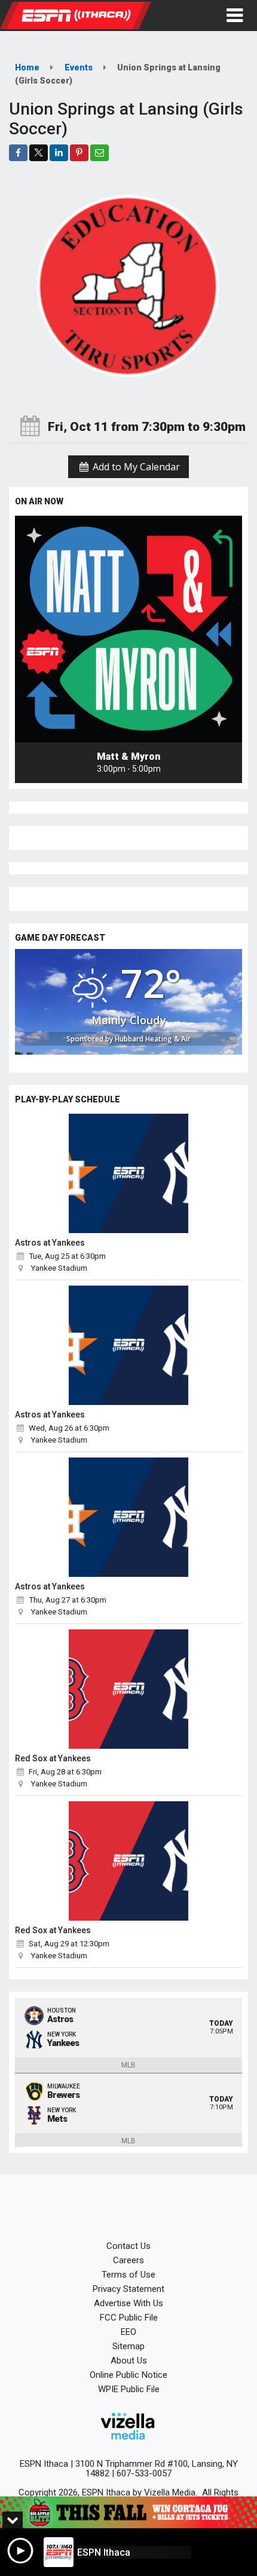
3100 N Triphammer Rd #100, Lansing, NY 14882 (157, 2469)
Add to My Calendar (135, 467)
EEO (128, 2332)
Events (79, 67)
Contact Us (128, 2246)
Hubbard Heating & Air (153, 1039)
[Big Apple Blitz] (128, 2512)
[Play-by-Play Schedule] (128, 1173)
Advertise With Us (128, 2303)
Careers (128, 2260)
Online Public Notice (128, 2375)
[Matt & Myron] (128, 629)
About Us (129, 2361)
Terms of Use (128, 2275)
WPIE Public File (129, 2389)
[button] (235, 16)
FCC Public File (129, 2318)
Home (27, 67)
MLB (128, 2065)
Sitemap (128, 2346)
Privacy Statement (128, 2289)
